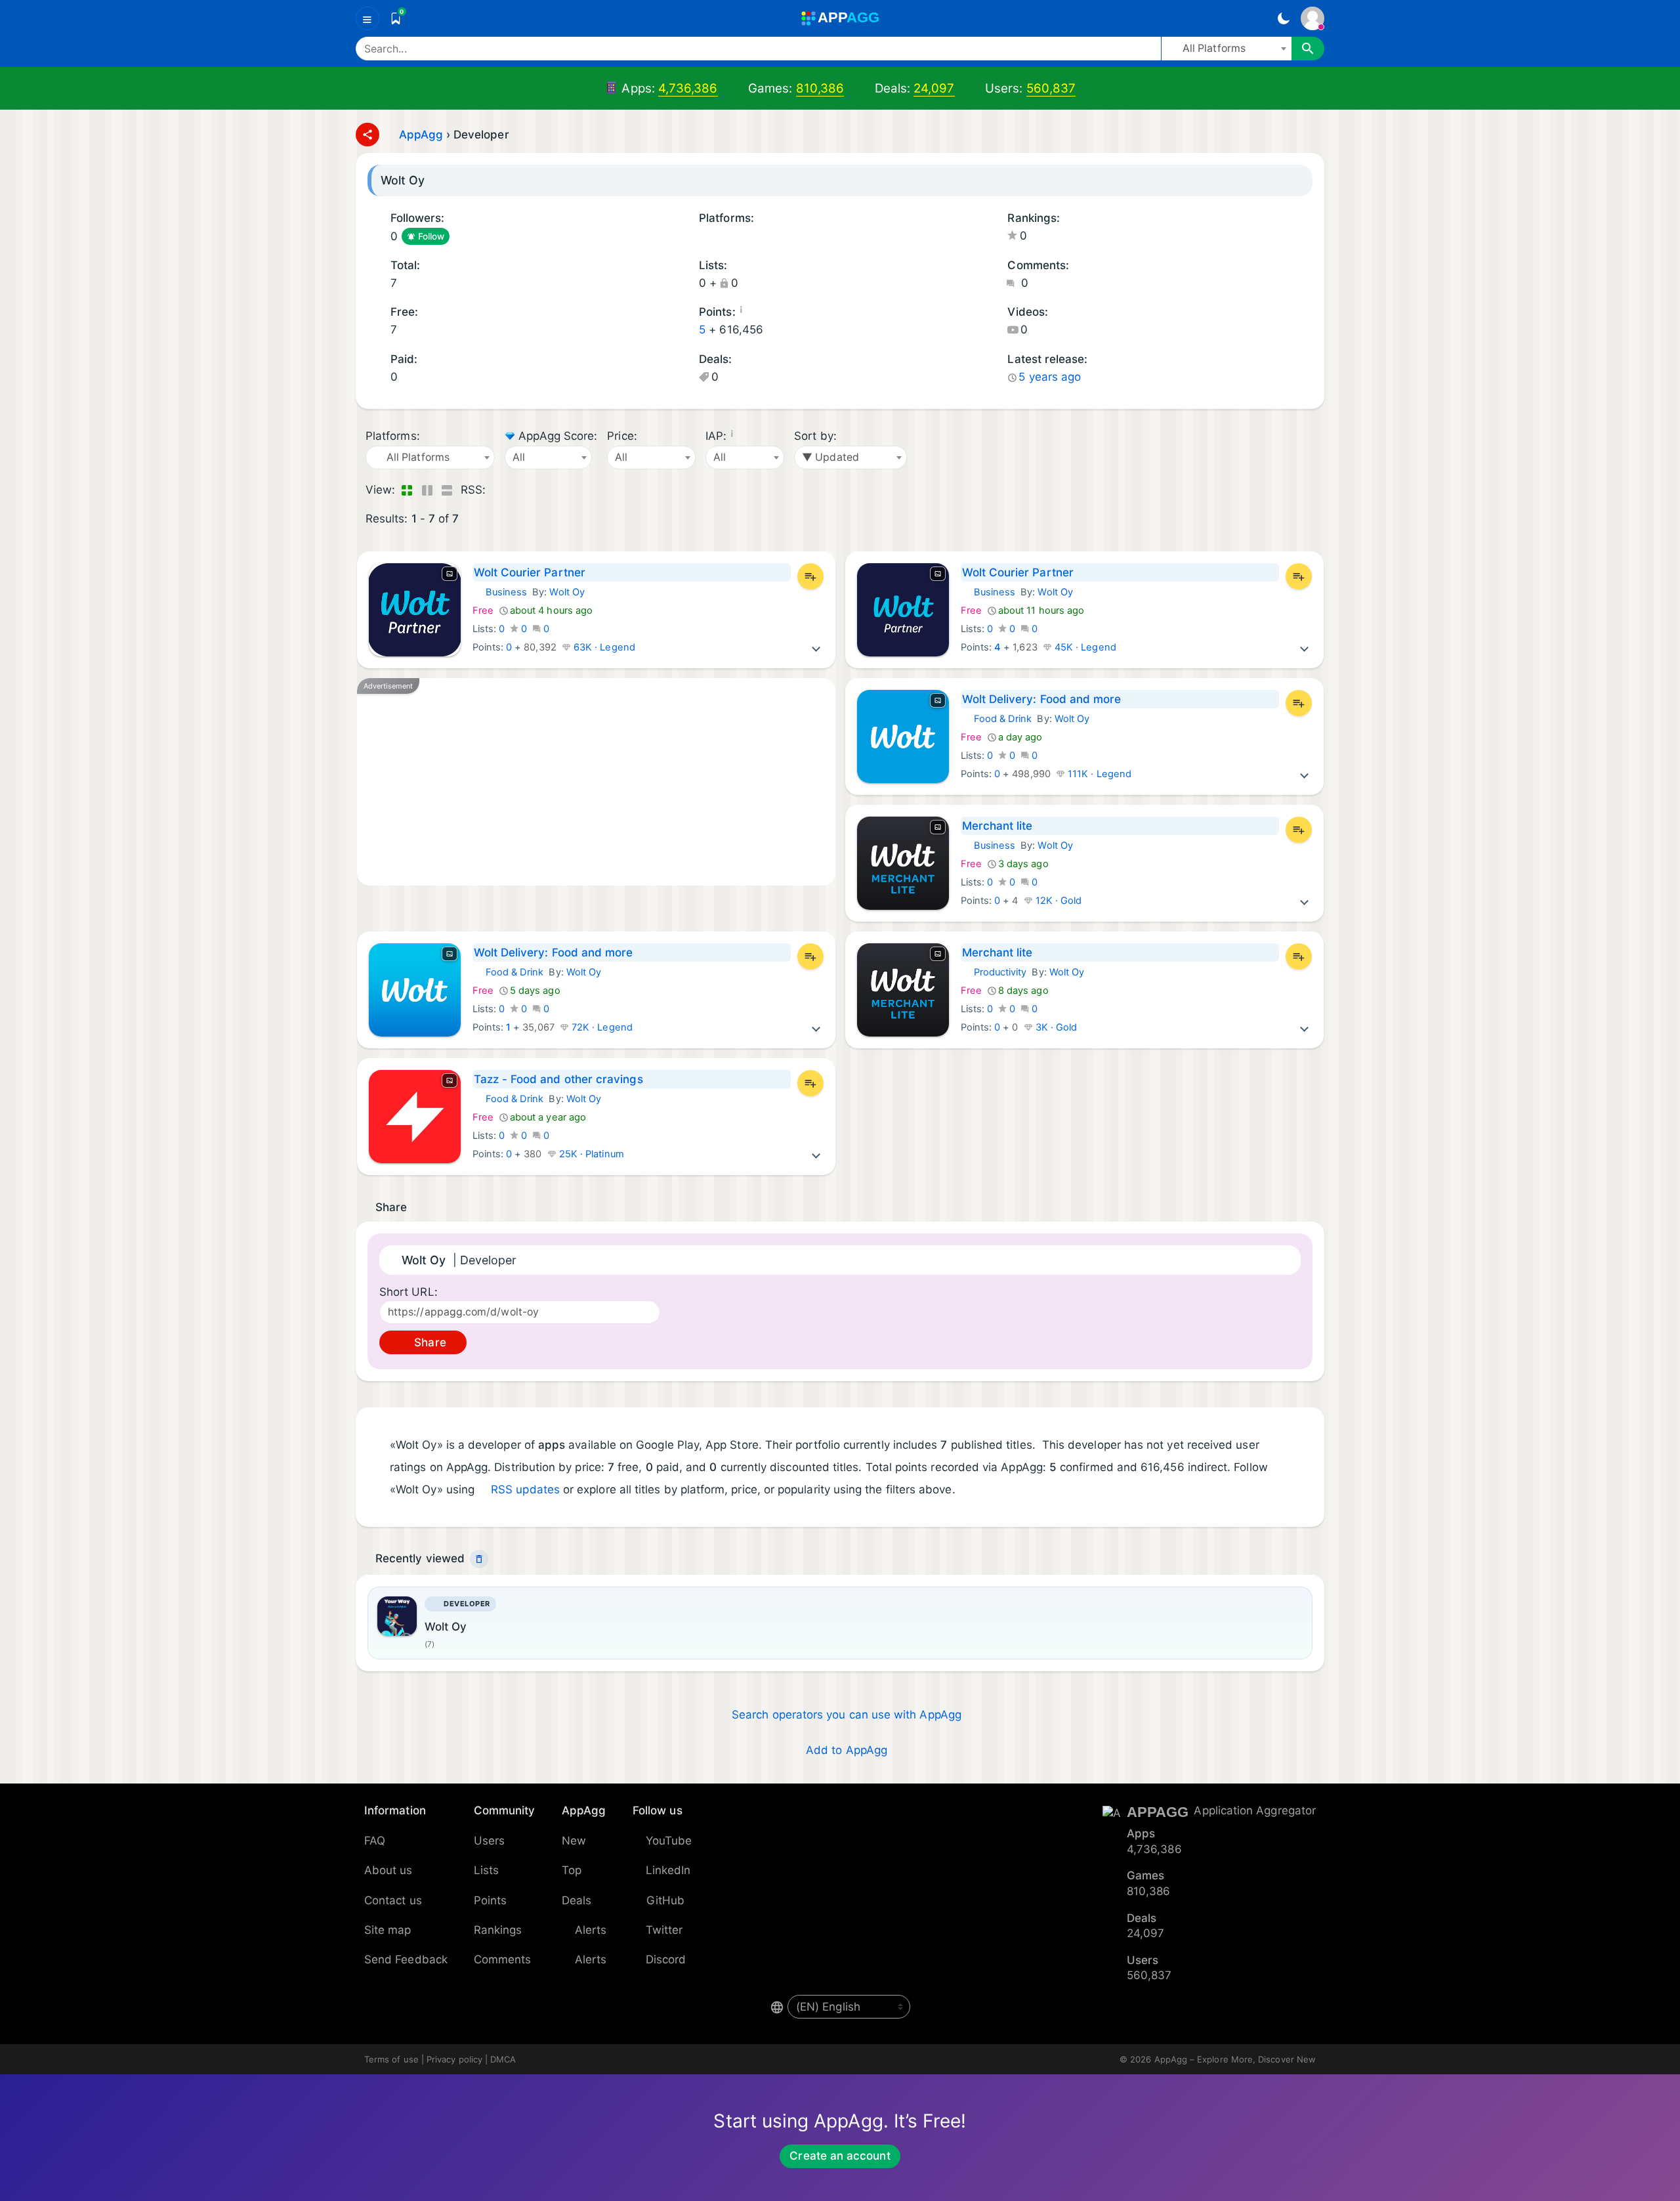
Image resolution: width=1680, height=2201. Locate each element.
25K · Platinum (590, 1154)
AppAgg (421, 135)
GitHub (665, 1900)
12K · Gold (1058, 901)
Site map (388, 1930)
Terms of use (391, 2059)
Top (572, 1870)
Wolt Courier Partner (530, 572)
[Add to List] (810, 576)
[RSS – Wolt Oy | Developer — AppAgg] (498, 490)
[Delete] (479, 1559)
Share (428, 1342)
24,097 (934, 88)
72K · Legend (601, 1027)
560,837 (1051, 88)
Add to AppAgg (847, 1750)
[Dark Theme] (1283, 18)
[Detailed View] (427, 490)
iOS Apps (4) (720, 237)
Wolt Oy (567, 592)
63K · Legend (603, 647)
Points (490, 1900)
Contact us (393, 1900)
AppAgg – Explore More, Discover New (1235, 2059)
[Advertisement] (596, 782)
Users (489, 1841)
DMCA (503, 2059)
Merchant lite (997, 826)
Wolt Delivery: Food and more (1042, 699)
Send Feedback (406, 1959)
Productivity (994, 972)
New (574, 1841)
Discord (666, 1959)
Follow (431, 236)
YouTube (669, 1841)
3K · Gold (1055, 1027)
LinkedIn (668, 1870)
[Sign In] (1312, 18)
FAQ (375, 1841)
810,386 (820, 88)
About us (388, 1870)
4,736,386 (688, 88)
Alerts (591, 1930)
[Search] (1308, 49)
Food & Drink (997, 719)
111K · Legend (1098, 774)
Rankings (498, 1930)
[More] (816, 647)
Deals (577, 1900)
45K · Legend (1084, 647)
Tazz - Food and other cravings (558, 1079)
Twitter (664, 1930)
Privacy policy (454, 2059)
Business (500, 592)
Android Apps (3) (703, 237)
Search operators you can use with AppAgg (847, 1715)
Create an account (840, 2156)
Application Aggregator (1255, 1810)
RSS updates (525, 1489)
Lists (486, 1870)
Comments (503, 1959)
